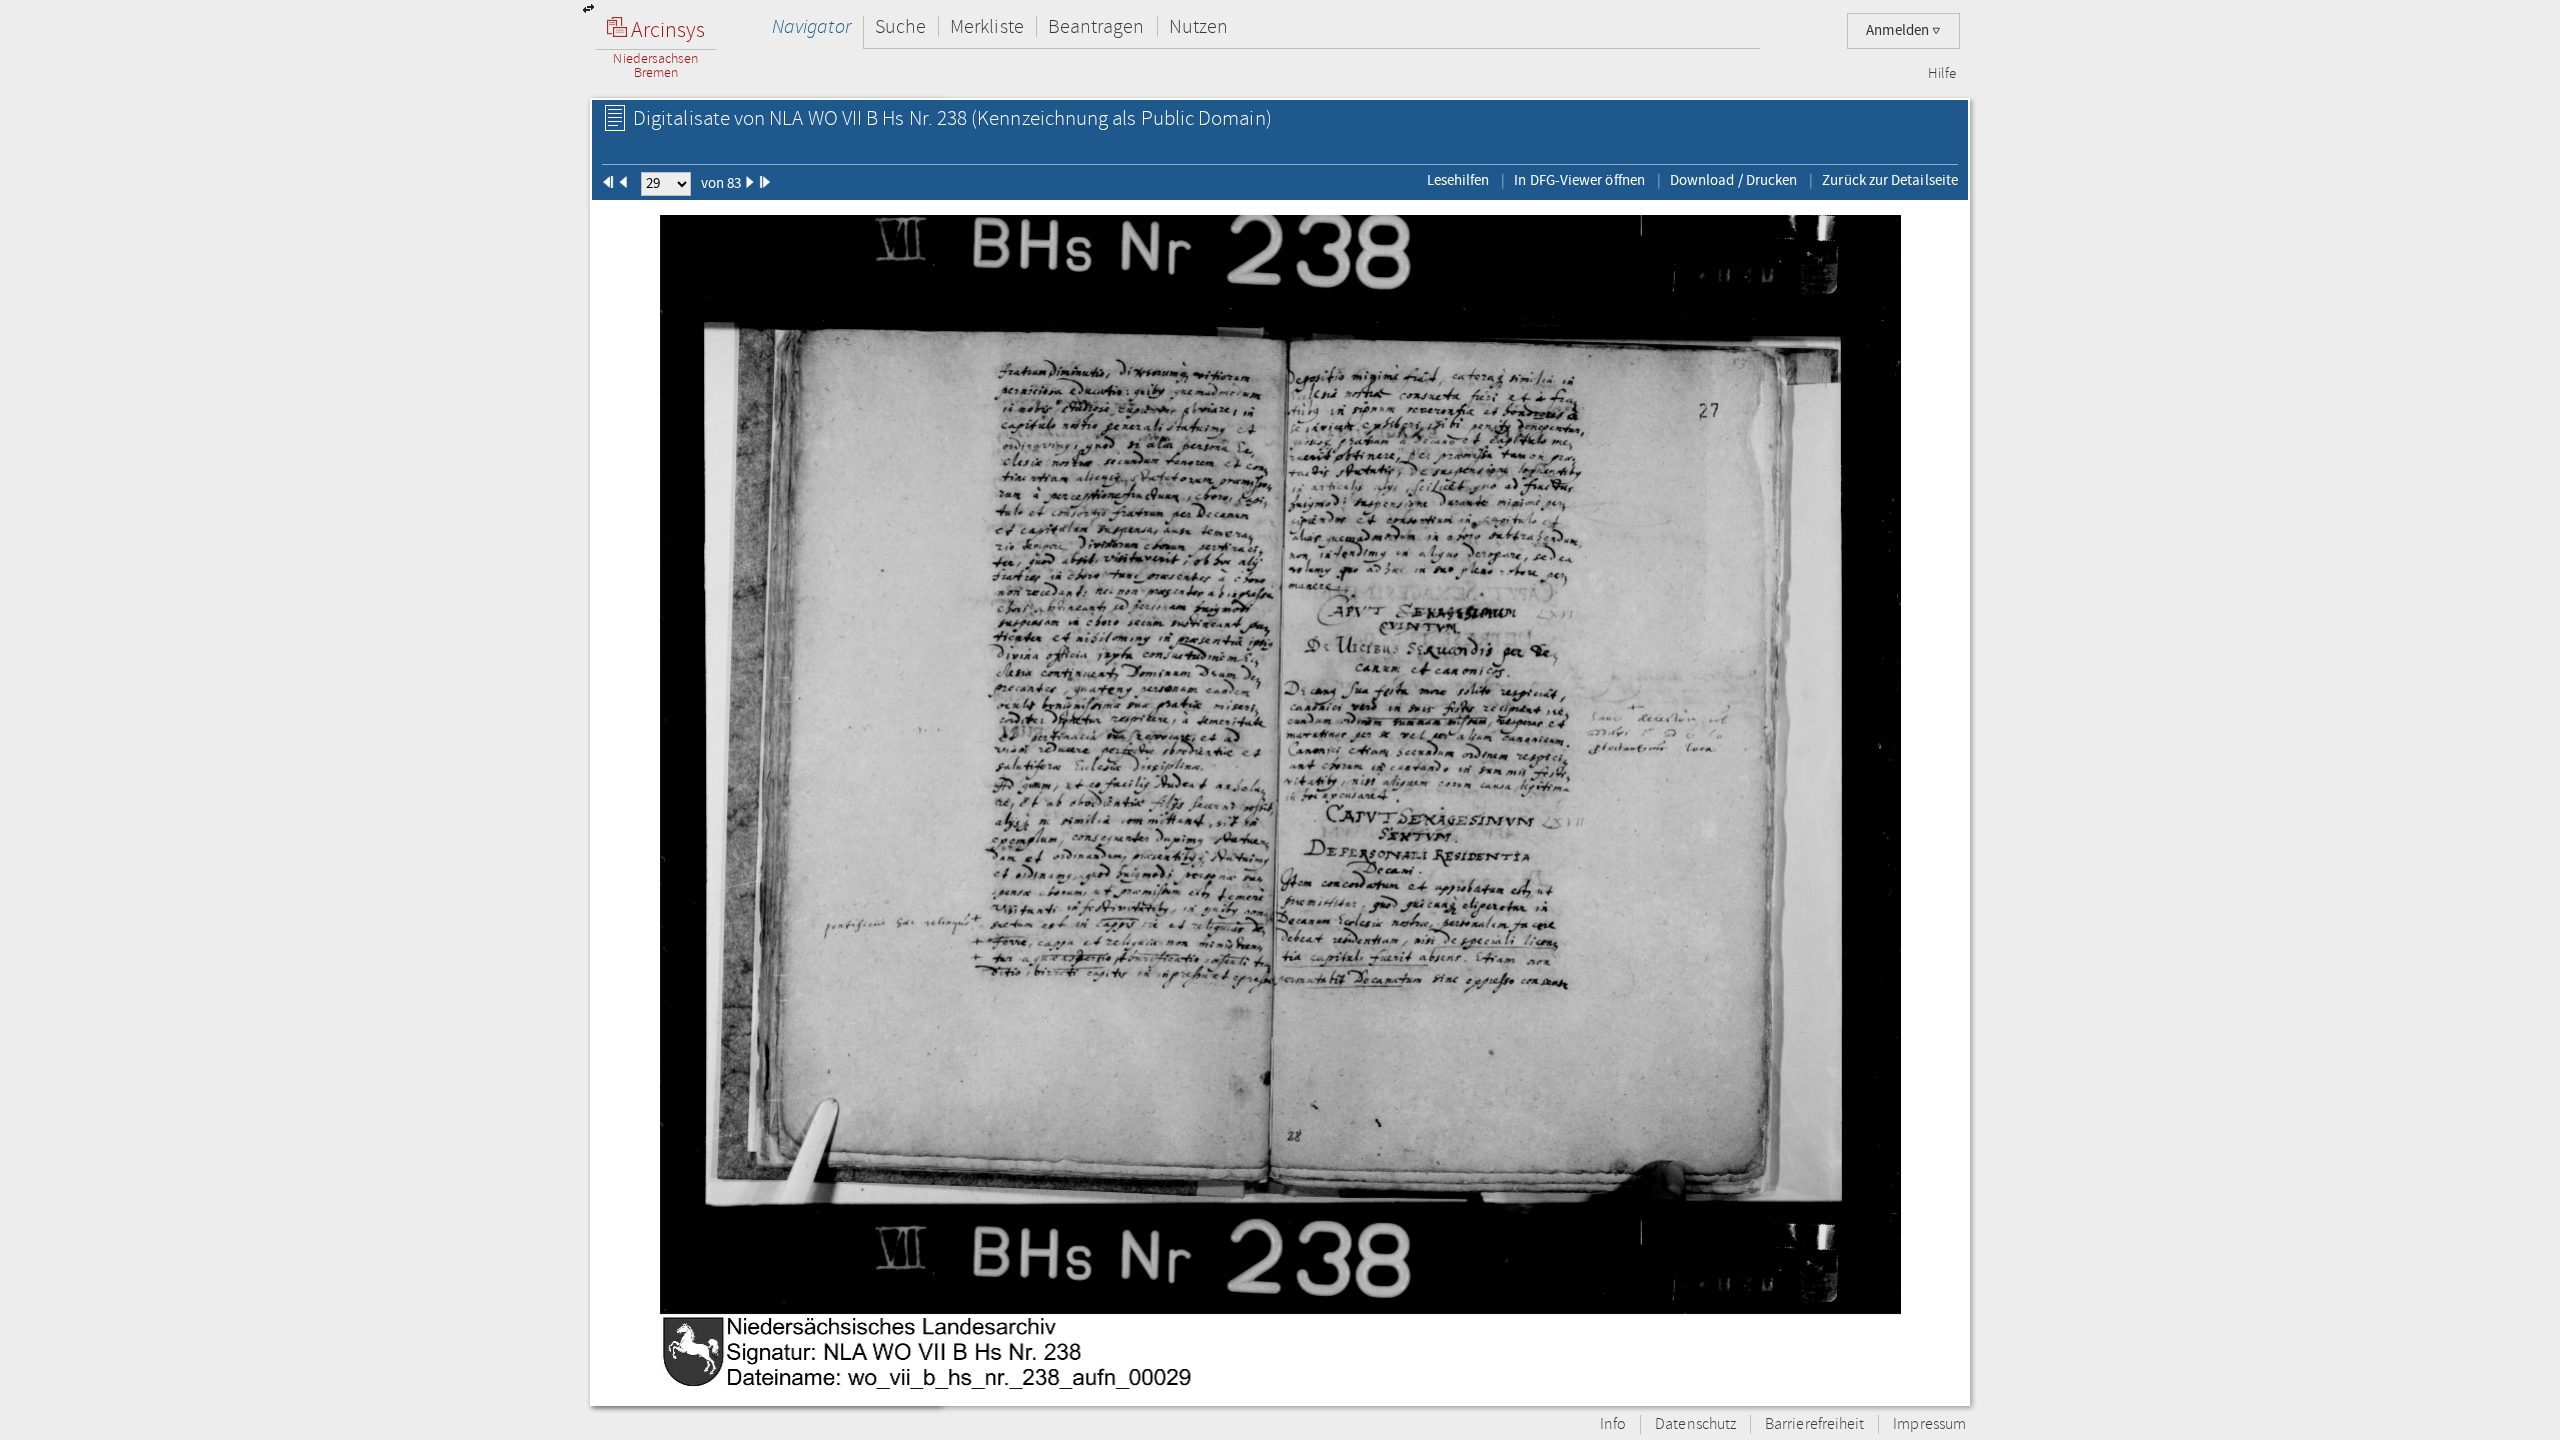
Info (1613, 1424)
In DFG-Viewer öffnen (1579, 180)
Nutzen (1198, 26)
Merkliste (987, 26)
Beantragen (1096, 26)
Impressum (1929, 1424)
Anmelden (1899, 30)
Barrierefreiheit (1814, 1424)
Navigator (811, 26)
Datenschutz (1695, 1424)
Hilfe (1942, 74)
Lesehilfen (1458, 180)
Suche (900, 26)
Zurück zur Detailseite (1890, 180)
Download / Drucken (1733, 180)
